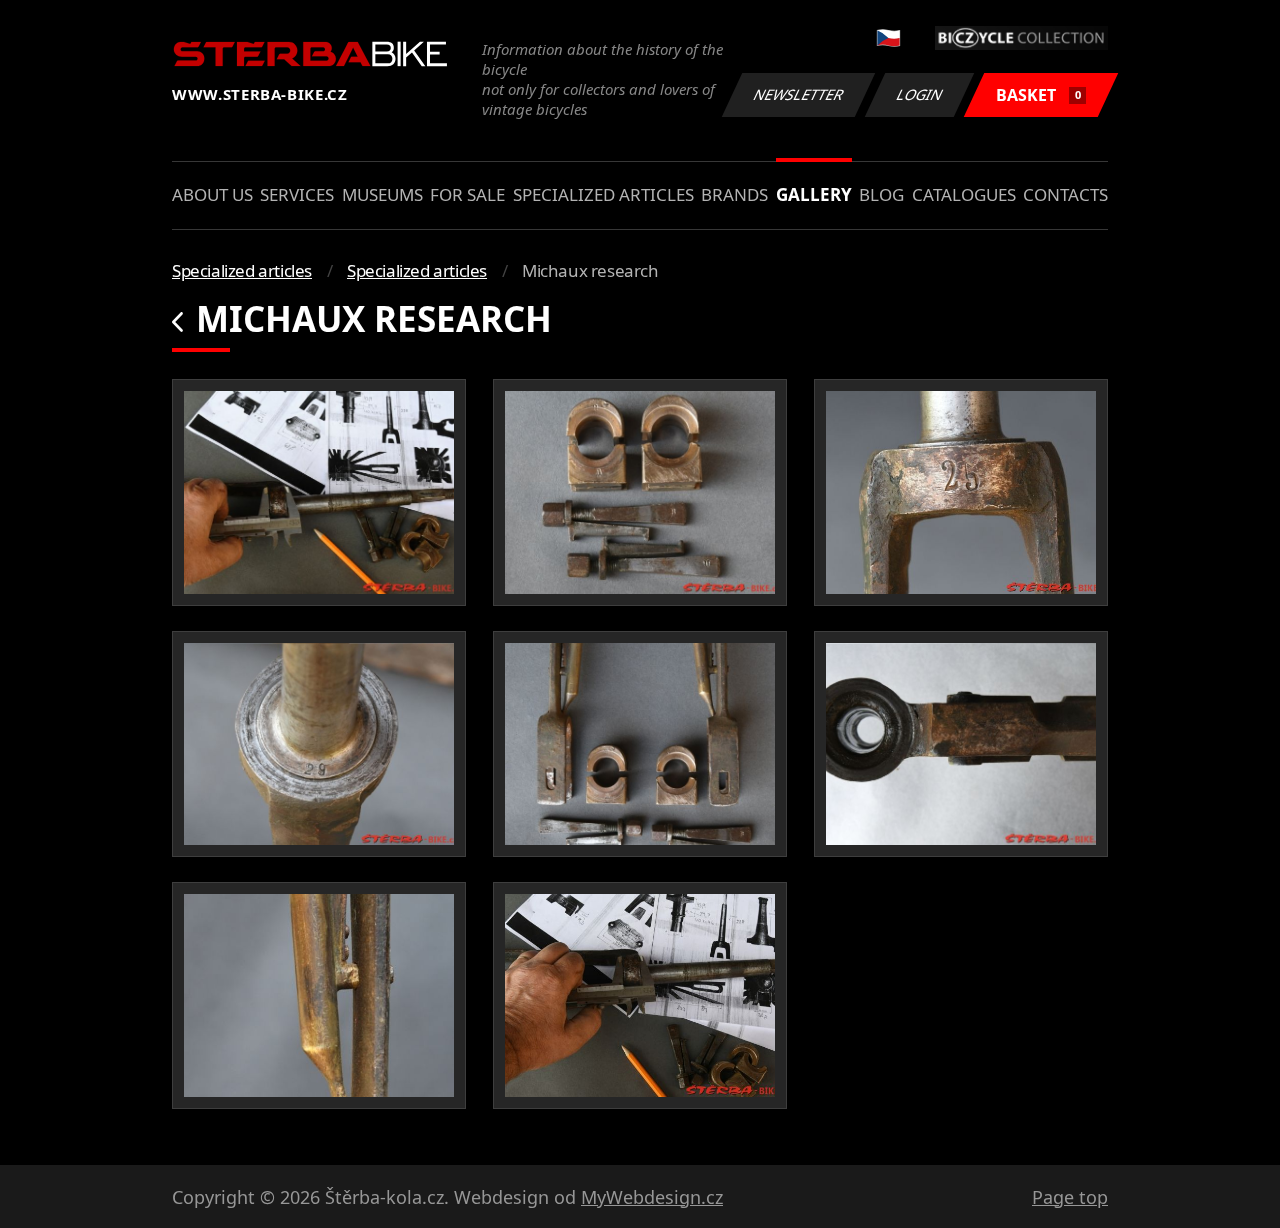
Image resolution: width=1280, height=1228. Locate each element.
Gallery (814, 194)
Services (297, 194)
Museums (382, 194)
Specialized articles (603, 194)
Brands (734, 194)
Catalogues (964, 194)
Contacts (1065, 194)
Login (920, 94)
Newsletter (799, 94)
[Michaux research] (319, 492)
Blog (881, 194)
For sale (467, 194)
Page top (1070, 1197)
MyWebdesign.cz (652, 1197)
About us (212, 194)
